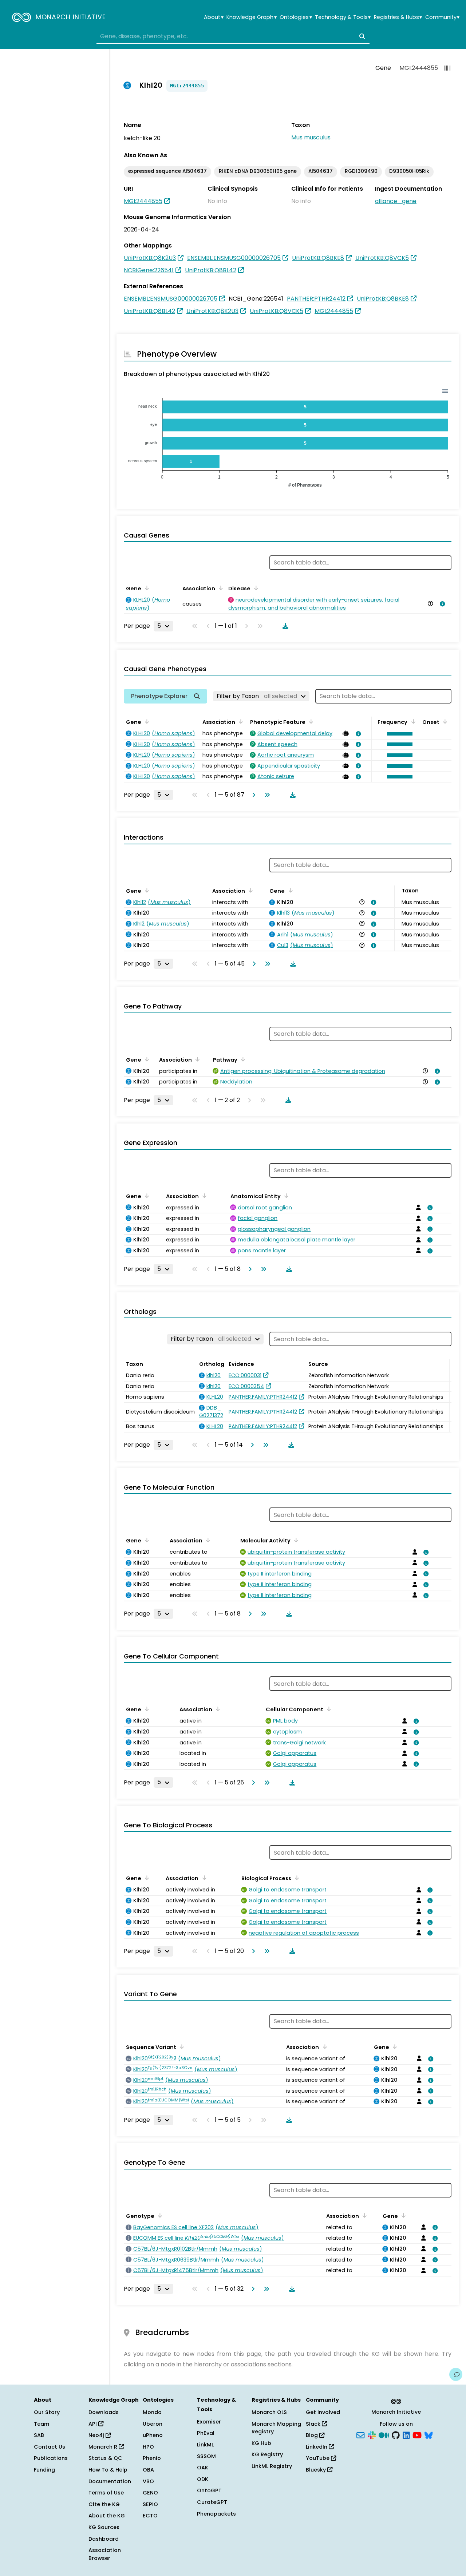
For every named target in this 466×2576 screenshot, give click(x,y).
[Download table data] (284, 626)
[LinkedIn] (406, 2435)
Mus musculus (311, 137)
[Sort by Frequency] (412, 721)
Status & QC (105, 2458)
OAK (203, 2468)
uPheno (153, 2435)
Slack (314, 2424)
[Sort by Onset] (444, 721)
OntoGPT (209, 2490)
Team (42, 2424)
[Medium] (384, 2435)
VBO (148, 2481)
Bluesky (317, 2470)
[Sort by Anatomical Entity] (285, 1196)
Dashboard (104, 2539)
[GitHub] (396, 2435)
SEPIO (150, 2504)
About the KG (107, 2516)
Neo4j (97, 2435)
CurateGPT (212, 2502)
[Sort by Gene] (146, 588)
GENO (150, 2493)
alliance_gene (396, 201)
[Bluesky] (429, 2435)
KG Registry (267, 2454)
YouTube (318, 2458)
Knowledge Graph (251, 17)
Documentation (110, 2481)
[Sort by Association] (220, 588)
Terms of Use (106, 2493)
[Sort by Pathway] (242, 1059)
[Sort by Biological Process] (296, 1878)
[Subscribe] (360, 2435)
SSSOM (206, 2456)
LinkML (205, 2445)
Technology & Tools (343, 17)
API (93, 2424)
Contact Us (50, 2447)
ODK (203, 2479)
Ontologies (296, 17)
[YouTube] (417, 2435)
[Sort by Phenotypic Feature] (310, 721)
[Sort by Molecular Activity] (295, 1540)
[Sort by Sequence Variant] (181, 2046)
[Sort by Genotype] (159, 2215)
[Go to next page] (252, 795)
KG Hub (261, 2443)
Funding (44, 2470)
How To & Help (108, 2470)
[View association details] (441, 604)
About (214, 17)
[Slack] (372, 2435)
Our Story (47, 2412)
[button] (398, 734)
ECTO (150, 2516)
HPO (148, 2447)
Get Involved (323, 2412)
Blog (313, 2435)
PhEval (206, 2433)
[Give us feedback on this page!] (456, 2374)
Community (442, 17)
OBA (148, 2470)
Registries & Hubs (398, 17)
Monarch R (104, 2447)
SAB (39, 2435)
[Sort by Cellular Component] (328, 1709)
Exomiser (209, 2422)
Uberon (153, 2424)
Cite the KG (104, 2504)
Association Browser (105, 2554)
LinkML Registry (272, 2466)
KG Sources (104, 2527)
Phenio (152, 2458)
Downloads (104, 2412)
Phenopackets (216, 2514)
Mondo (152, 2412)
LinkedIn (317, 2447)
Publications (51, 2458)
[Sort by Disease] (255, 588)
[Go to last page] (266, 795)
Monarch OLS (269, 2412)
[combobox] (233, 36)
